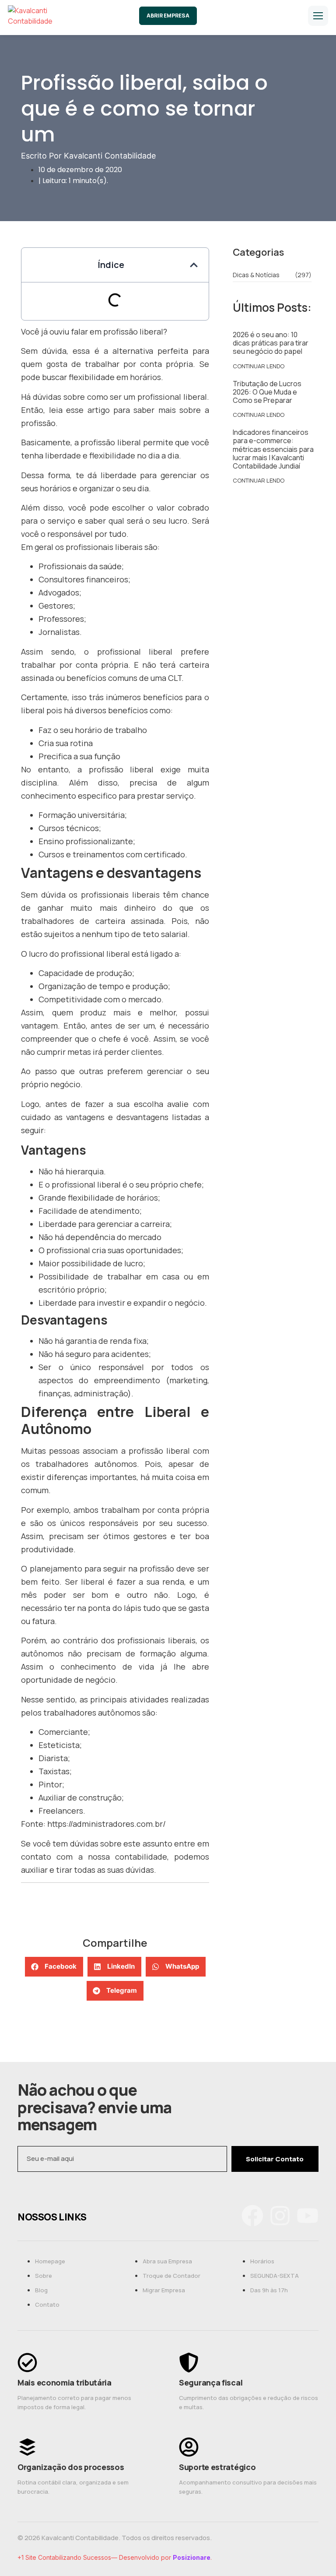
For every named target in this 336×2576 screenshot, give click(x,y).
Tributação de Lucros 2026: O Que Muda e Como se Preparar (267, 392)
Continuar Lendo (259, 366)
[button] (194, 265)
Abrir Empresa (168, 16)
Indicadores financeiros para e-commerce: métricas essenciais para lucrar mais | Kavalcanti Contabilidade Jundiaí (273, 449)
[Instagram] (280, 2217)
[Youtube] (308, 2217)
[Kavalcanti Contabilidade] (43, 16)
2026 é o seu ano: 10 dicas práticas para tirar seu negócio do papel (271, 343)
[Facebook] (252, 2217)
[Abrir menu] (318, 16)
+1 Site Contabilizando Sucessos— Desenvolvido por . (115, 2557)
